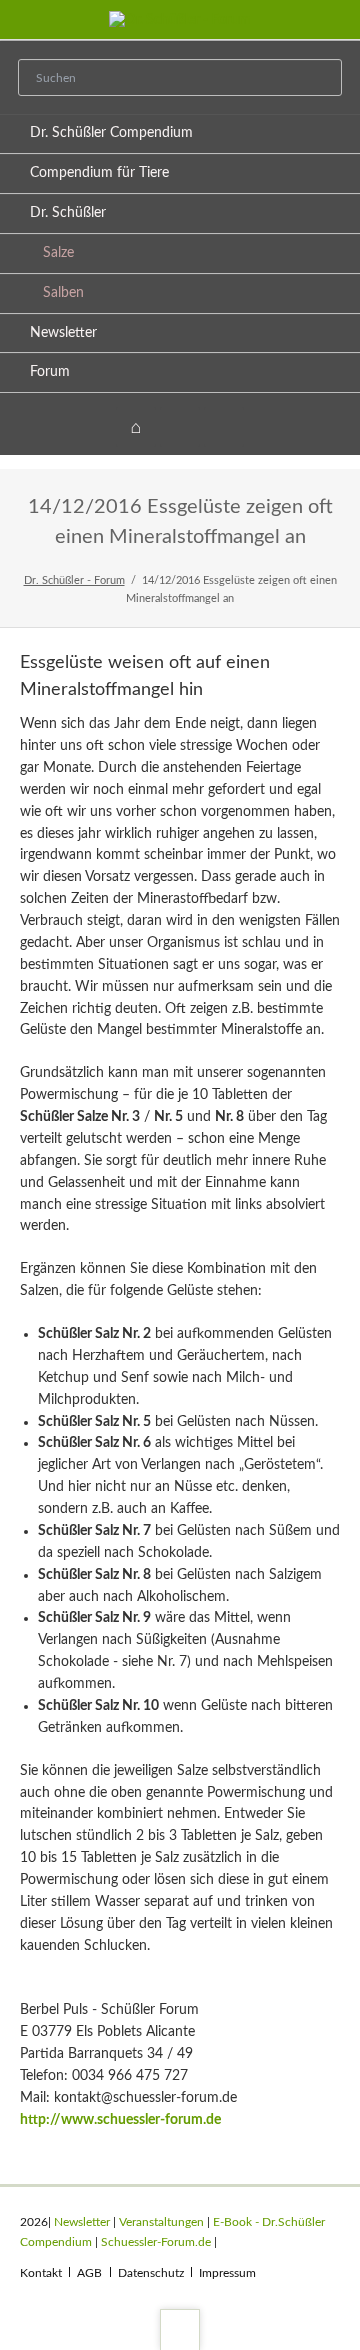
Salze (58, 253)
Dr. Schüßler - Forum (74, 580)
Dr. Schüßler (68, 213)
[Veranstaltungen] (180, 427)
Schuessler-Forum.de (156, 2242)
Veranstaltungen (161, 2222)
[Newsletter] (224, 427)
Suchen (320, 78)
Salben (63, 293)
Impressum (227, 2273)
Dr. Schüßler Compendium (111, 133)
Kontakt (41, 2273)
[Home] (136, 427)
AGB (89, 2273)
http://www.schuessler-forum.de (120, 2120)
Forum (50, 372)
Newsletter (63, 333)
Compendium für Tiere (99, 173)
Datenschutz (151, 2273)
